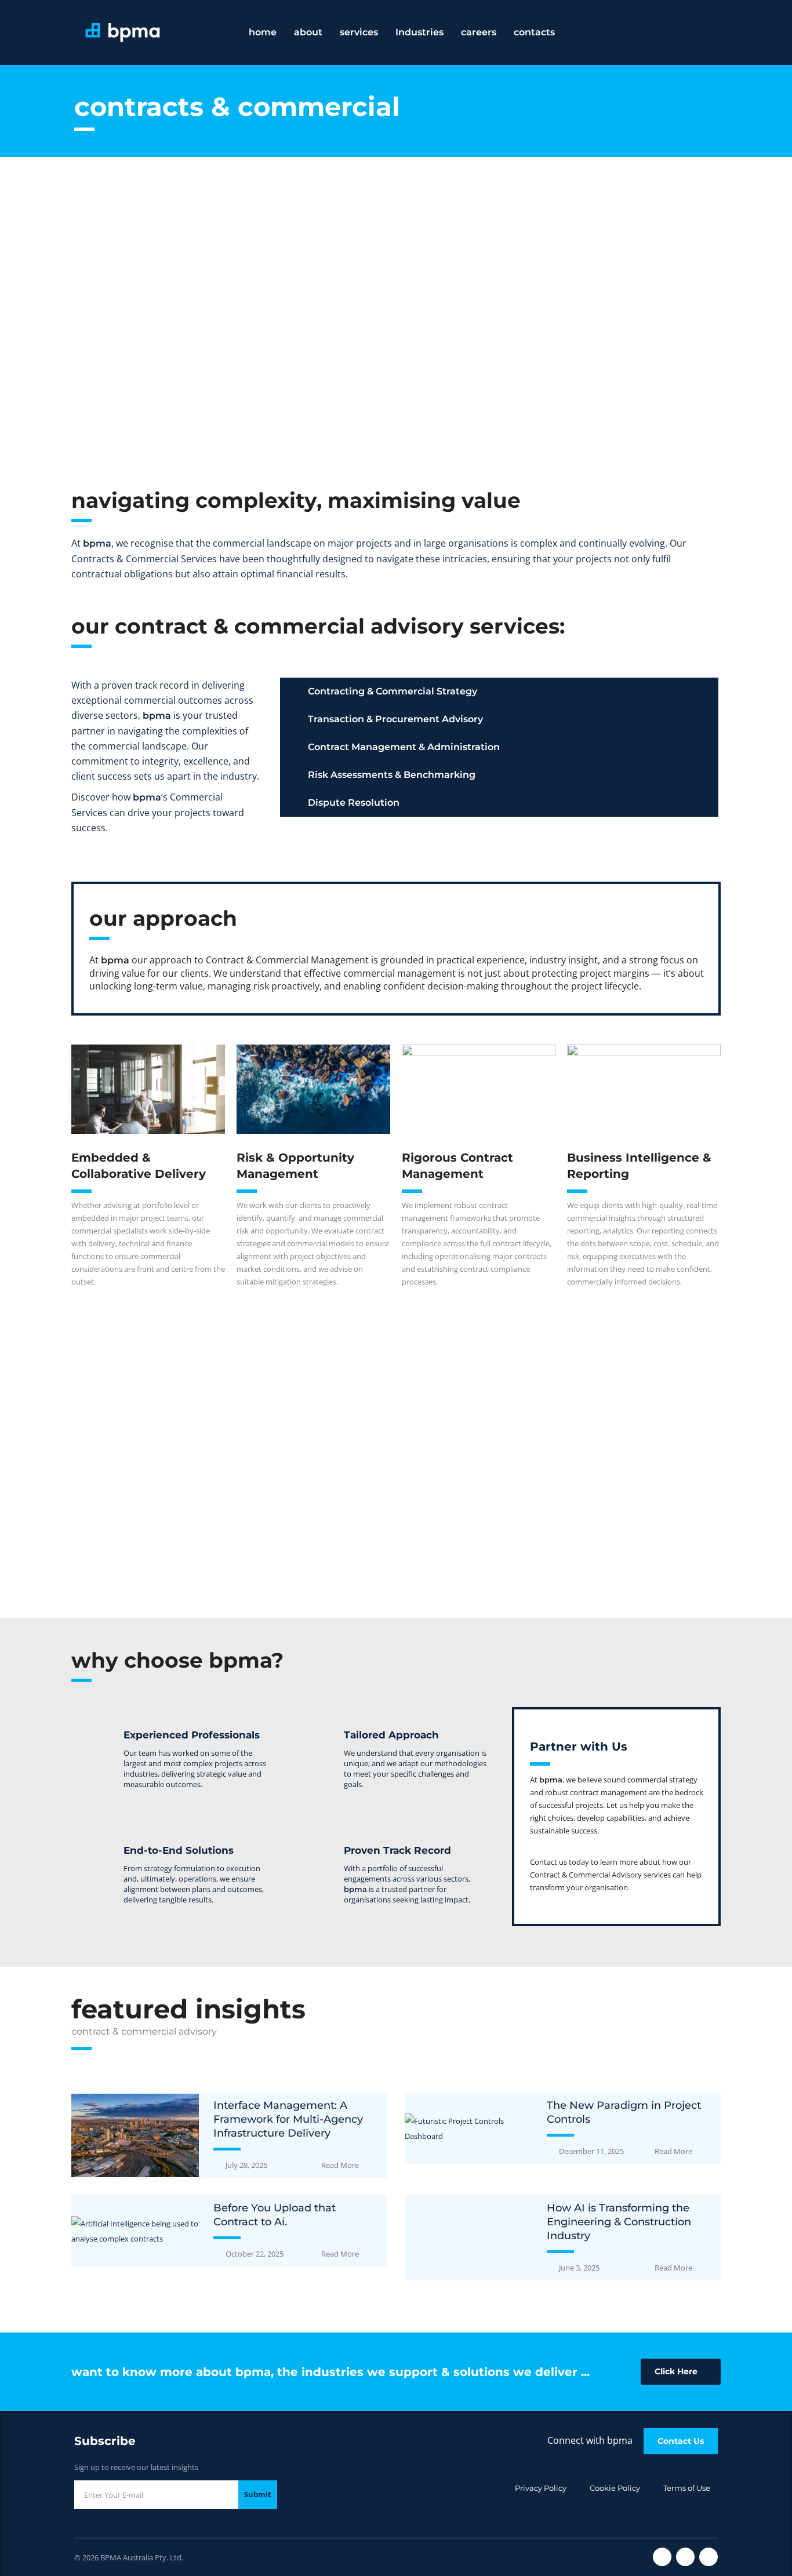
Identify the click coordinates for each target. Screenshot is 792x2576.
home (263, 32)
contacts (534, 32)
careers (479, 32)
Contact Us (681, 2441)
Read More (340, 2165)
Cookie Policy (615, 2488)
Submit (258, 2494)
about (308, 32)
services (359, 32)
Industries (419, 32)
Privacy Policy (541, 2488)
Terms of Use (687, 2488)
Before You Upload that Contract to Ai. (275, 2215)
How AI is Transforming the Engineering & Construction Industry (619, 2222)
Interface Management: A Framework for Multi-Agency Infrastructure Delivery (288, 2119)
